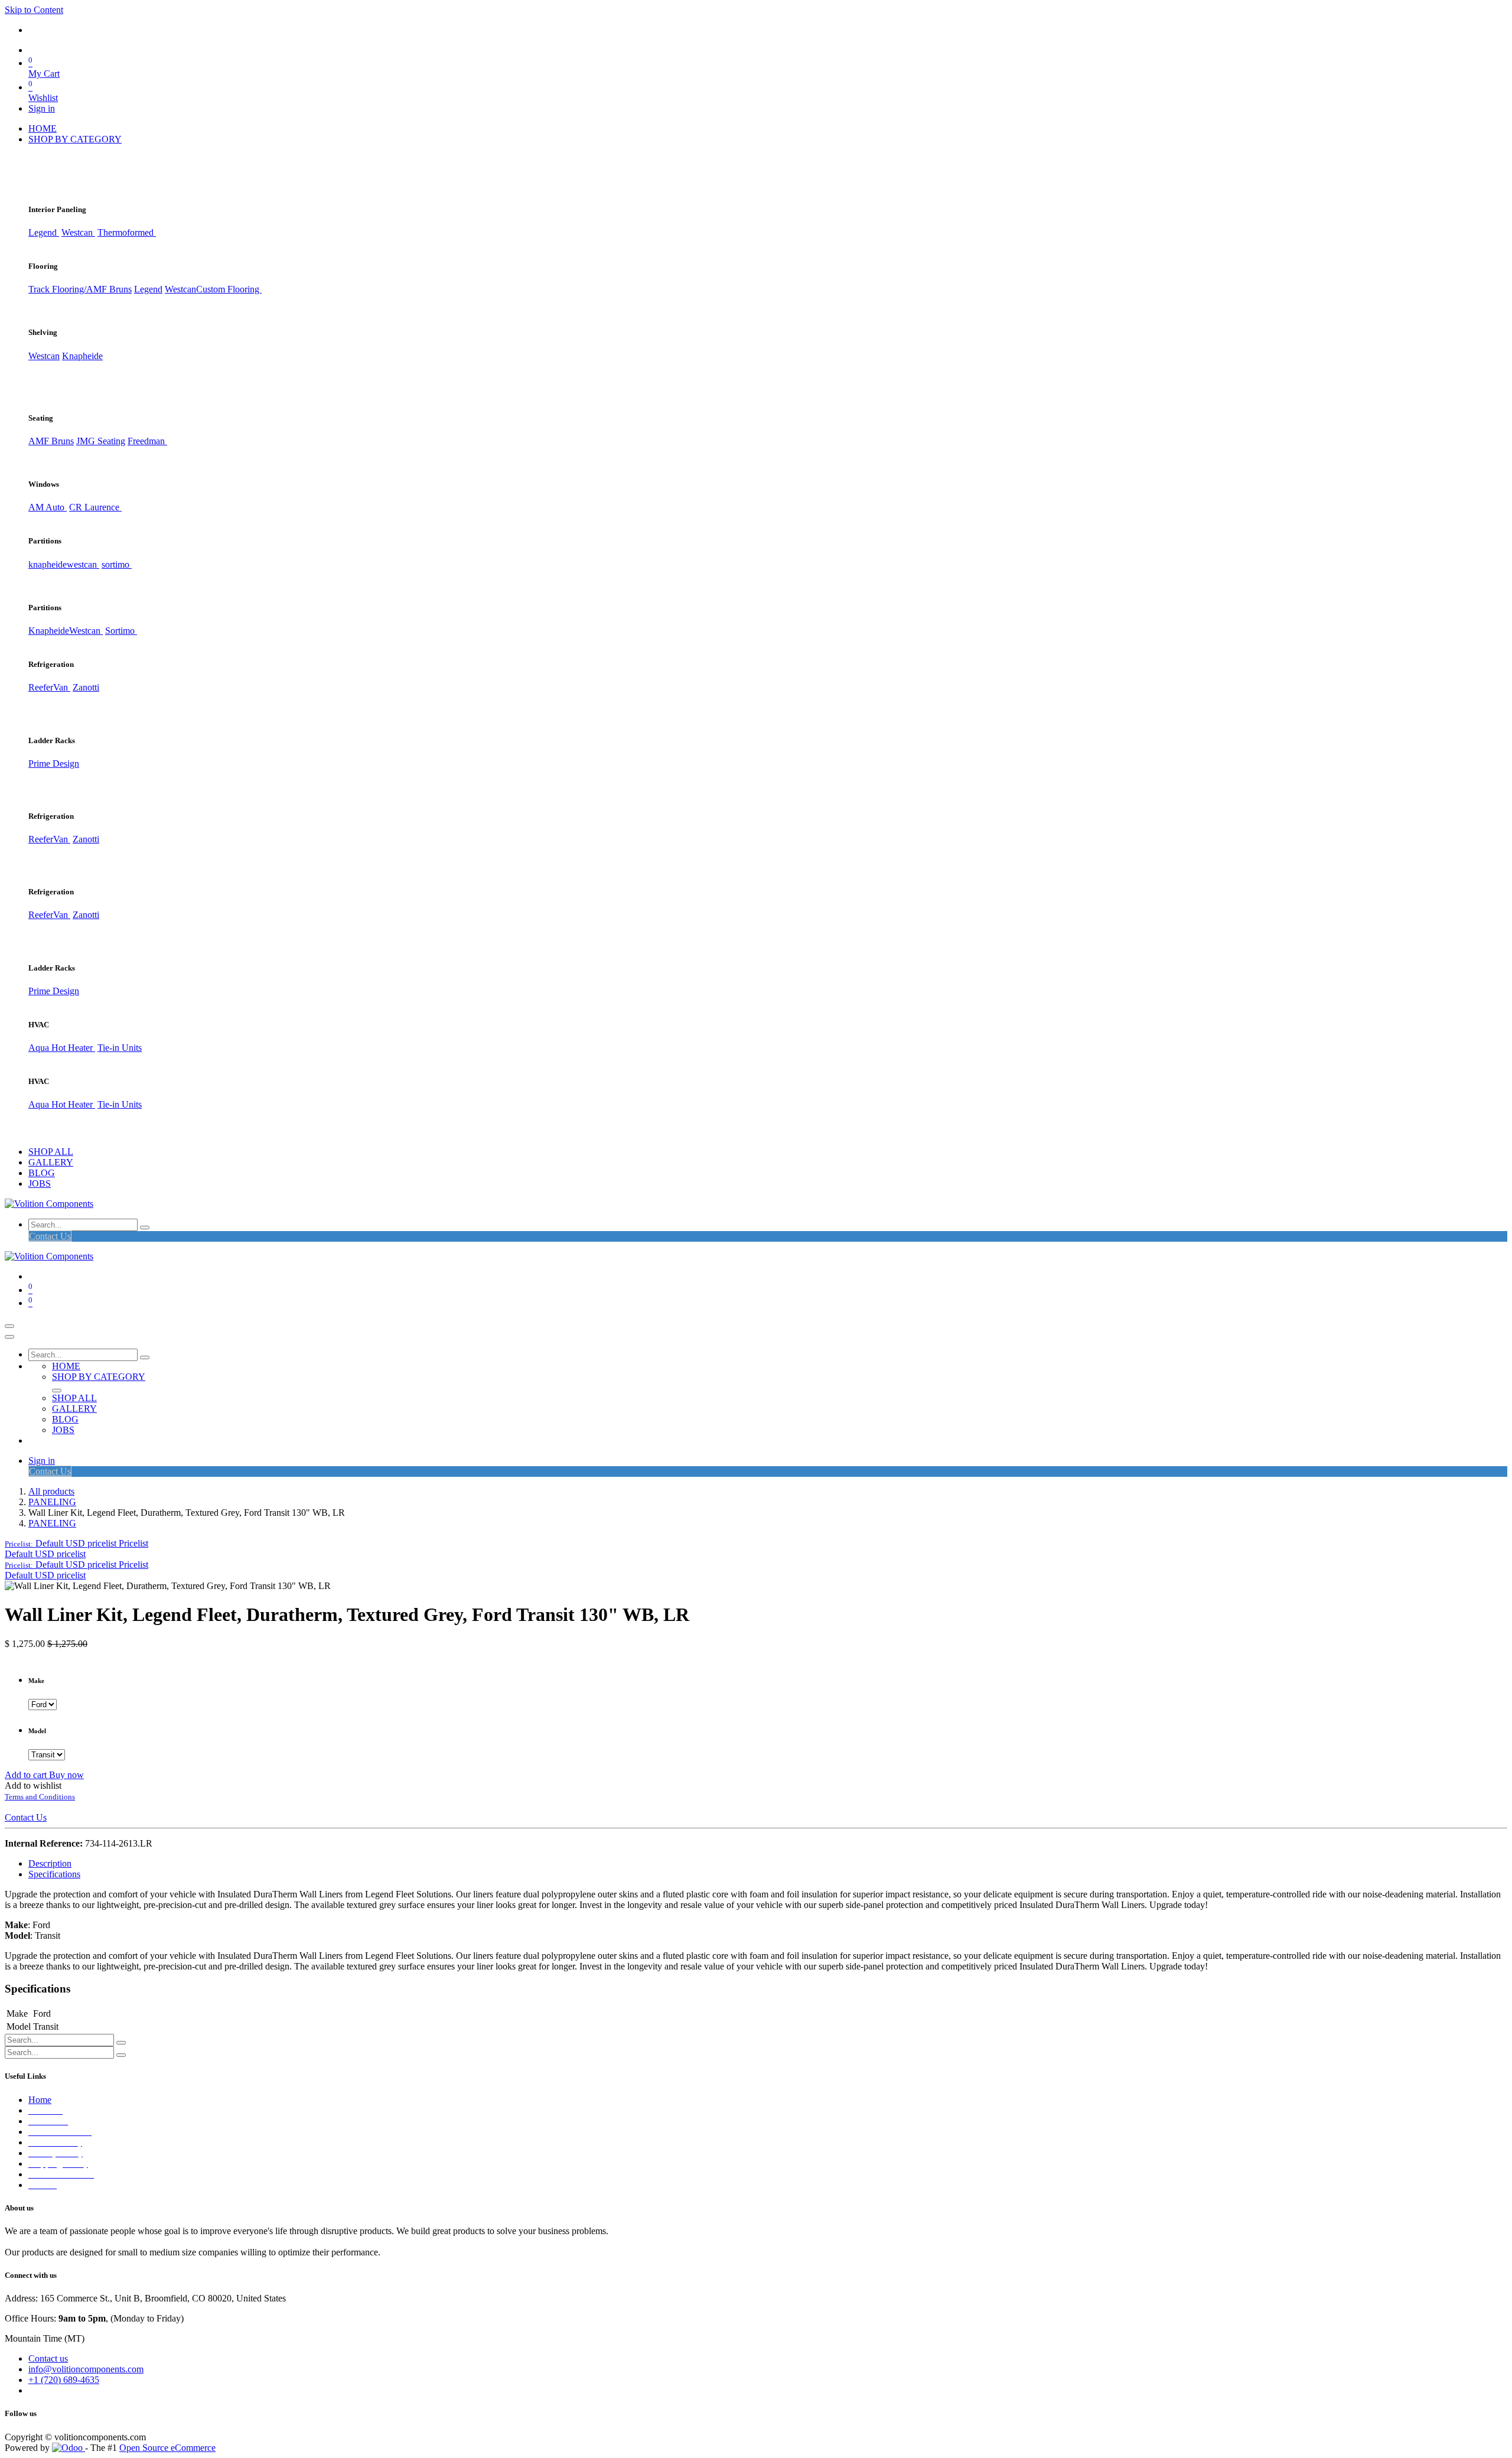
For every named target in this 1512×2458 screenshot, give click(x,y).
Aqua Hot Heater (62, 1048)
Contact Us (50, 1236)
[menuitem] (43, 128)
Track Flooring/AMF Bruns (80, 289)
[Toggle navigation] (9, 1326)
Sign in (42, 108)
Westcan (78, 232)
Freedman (147, 441)
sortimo (117, 564)
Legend (148, 289)
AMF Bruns (51, 441)
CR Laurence (95, 507)
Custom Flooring (229, 289)
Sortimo (121, 631)
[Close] (9, 1337)
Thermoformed (127, 232)
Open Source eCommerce (167, 2448)
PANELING (52, 1502)
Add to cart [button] (27, 1775)
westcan (83, 564)
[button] (76, 1543)
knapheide (48, 564)
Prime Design (54, 764)
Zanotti (86, 687)
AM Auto (48, 507)
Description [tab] (50, 1863)
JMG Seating (101, 441)
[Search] (145, 1228)
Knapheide (82, 356)
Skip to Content (34, 10)
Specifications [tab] (54, 1874)
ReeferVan (49, 687)
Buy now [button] (66, 1775)
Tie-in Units (120, 1048)
